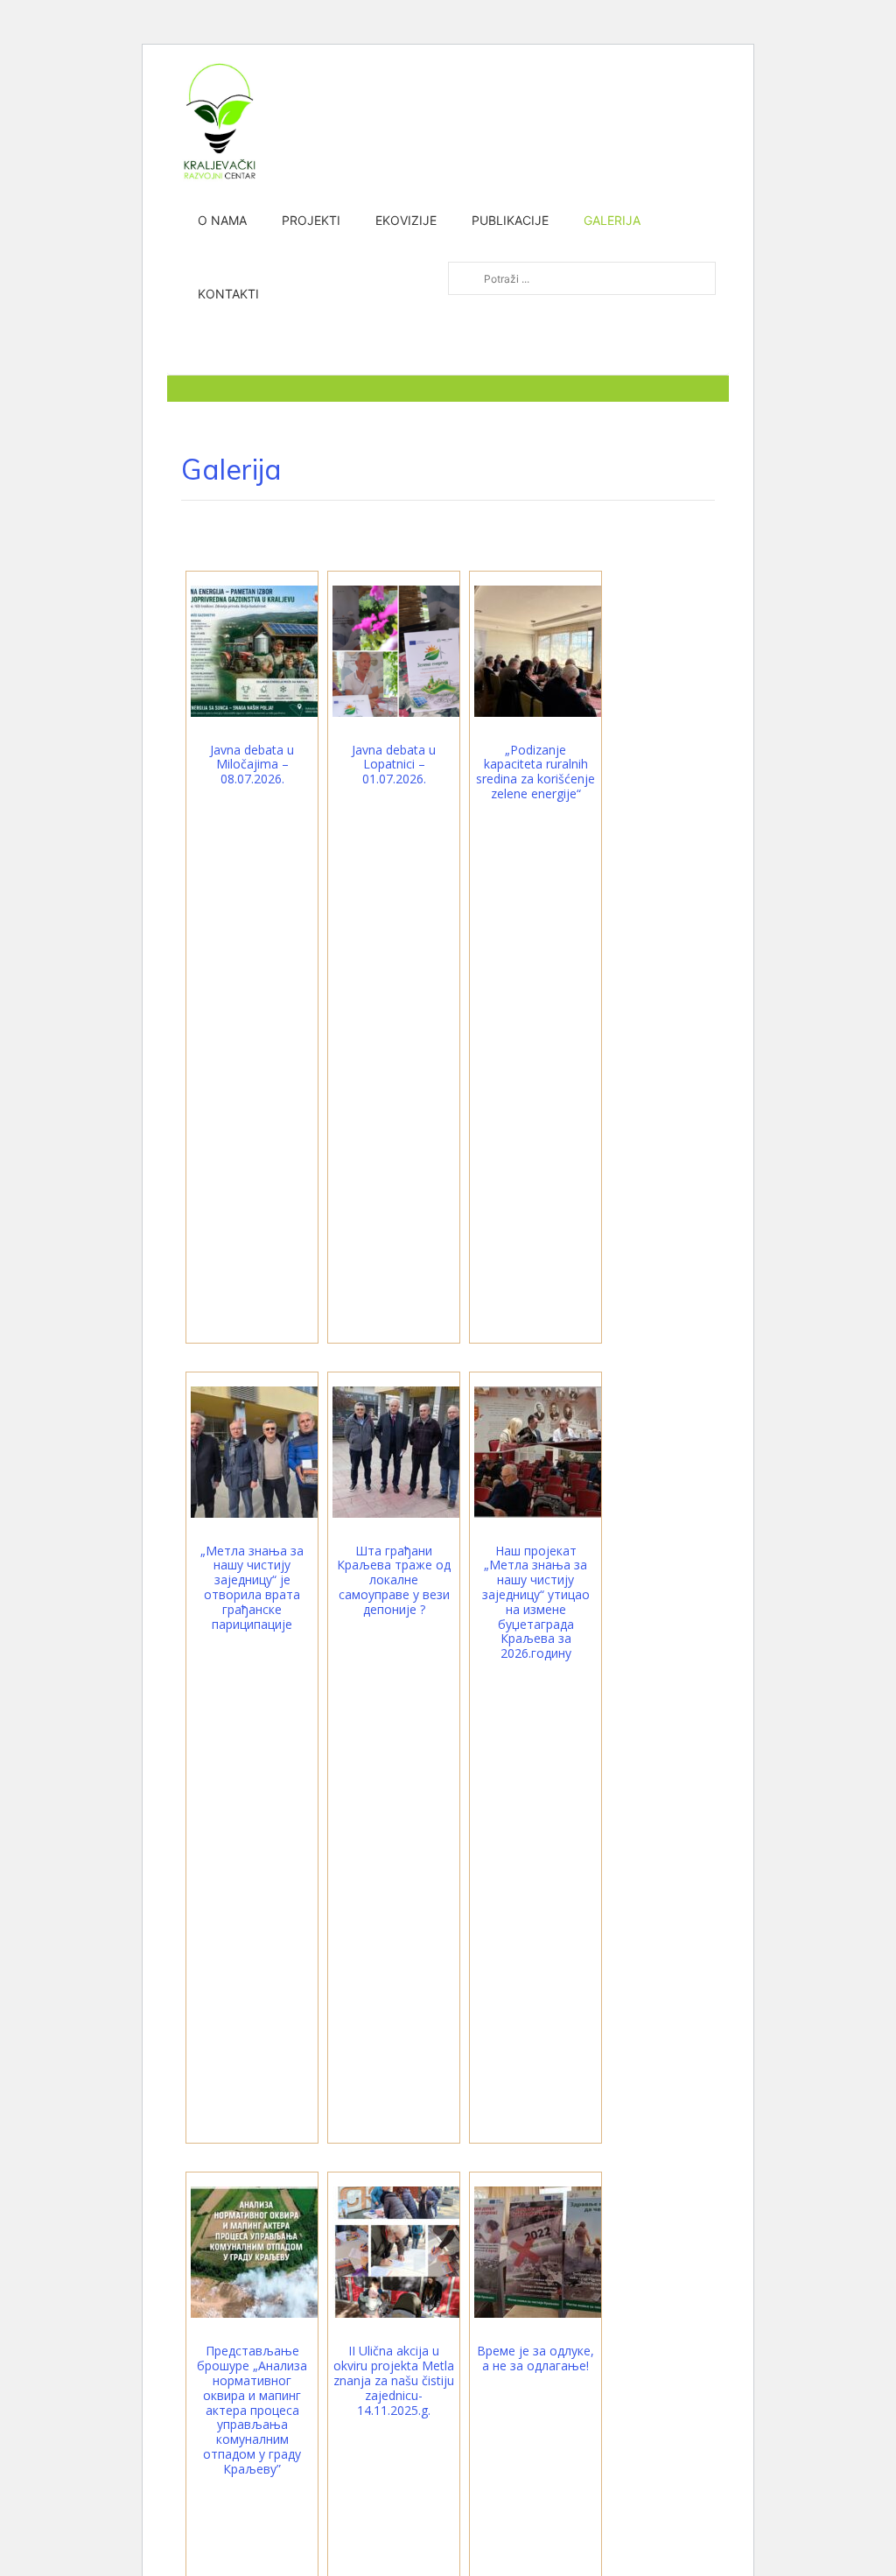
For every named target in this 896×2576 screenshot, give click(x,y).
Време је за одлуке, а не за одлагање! (535, 2358)
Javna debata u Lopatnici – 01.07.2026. (394, 765)
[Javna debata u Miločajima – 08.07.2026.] (256, 649)
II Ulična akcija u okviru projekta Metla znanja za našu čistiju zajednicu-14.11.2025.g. (394, 2380)
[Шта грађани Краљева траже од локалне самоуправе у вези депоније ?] (398, 1450)
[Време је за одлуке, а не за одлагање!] (540, 2251)
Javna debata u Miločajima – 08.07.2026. (252, 765)
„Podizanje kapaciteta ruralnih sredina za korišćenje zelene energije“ (535, 772)
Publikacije (510, 220)
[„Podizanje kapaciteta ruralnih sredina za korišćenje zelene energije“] (540, 649)
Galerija (612, 220)
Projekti (311, 220)
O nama (222, 220)
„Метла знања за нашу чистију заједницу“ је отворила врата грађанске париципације (252, 1587)
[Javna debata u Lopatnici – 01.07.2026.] (398, 649)
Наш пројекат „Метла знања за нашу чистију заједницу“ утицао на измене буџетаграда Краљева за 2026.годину (536, 1602)
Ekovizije (406, 220)
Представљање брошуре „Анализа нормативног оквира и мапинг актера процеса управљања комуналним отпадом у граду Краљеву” (252, 2409)
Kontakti (228, 294)
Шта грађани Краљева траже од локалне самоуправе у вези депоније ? (394, 1580)
